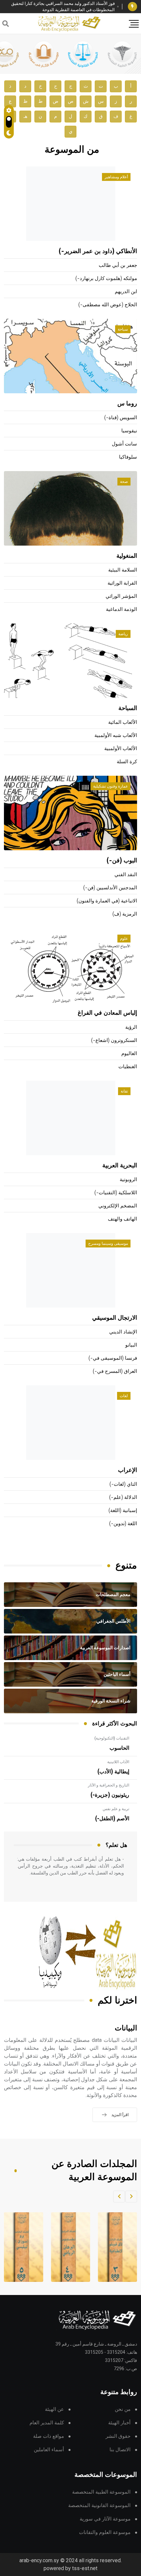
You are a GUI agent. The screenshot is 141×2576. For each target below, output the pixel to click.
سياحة (123, 329)
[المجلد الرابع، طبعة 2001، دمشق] (69, 2247)
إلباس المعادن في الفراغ (107, 1013)
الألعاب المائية (123, 722)
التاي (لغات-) (123, 1484)
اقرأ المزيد (120, 2115)
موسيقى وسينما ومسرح (108, 1244)
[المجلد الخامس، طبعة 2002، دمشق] (22, 2247)
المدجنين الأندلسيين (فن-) (110, 888)
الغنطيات (128, 1067)
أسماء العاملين (49, 2450)
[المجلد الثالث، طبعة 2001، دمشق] (116, 2247)
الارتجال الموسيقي (115, 1318)
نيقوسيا (129, 431)
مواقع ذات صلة (49, 2436)
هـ (25, 116)
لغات (124, 1396)
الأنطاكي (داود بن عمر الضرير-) (98, 251)
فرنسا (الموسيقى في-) (113, 1358)
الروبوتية (128, 1180)
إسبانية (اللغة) (123, 1511)
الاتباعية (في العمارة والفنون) (107, 901)
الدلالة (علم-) (123, 1497)
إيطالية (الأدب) (113, 1772)
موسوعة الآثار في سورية (105, 2519)
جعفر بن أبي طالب (118, 265)
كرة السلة (127, 762)
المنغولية (127, 556)
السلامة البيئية (123, 570)
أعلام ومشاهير (116, 177)
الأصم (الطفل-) (112, 1819)
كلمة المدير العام (47, 2423)
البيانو (131, 1345)
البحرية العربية (120, 1166)
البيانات (126, 2028)
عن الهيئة (54, 2409)
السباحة (128, 708)
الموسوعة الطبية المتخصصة (101, 2492)
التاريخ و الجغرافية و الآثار (109, 1785)
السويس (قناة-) (121, 418)
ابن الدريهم (126, 292)
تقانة (124, 1091)
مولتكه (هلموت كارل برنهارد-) (106, 279)
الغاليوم (129, 1054)
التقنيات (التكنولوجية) (112, 1738)
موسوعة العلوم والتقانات (105, 2533)
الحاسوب (119, 1748)
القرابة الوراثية (122, 583)
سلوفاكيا (128, 457)
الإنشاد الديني (123, 1332)
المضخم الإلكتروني (118, 1206)
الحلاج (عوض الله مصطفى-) (108, 305)
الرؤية (131, 1027)
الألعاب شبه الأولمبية (116, 736)
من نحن (123, 2409)
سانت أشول (124, 444)
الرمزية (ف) (125, 914)
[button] (131, 2197)
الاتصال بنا (120, 2450)
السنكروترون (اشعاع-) (114, 1040)
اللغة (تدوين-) (123, 1524)
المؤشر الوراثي (121, 596)
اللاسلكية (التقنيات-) (116, 1193)
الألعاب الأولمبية (121, 749)
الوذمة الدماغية (121, 609)
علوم (124, 939)
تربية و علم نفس (116, 1809)
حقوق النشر (118, 2436)
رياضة (123, 634)
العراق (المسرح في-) (115, 1371)
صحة (124, 482)
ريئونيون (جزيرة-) (110, 1795)
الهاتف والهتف (122, 1219)
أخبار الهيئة (119, 2423)
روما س (127, 404)
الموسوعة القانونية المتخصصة (99, 2506)
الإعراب (128, 1470)
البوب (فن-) (122, 861)
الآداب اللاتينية (118, 1762)
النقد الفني (126, 875)
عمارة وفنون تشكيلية (111, 786)
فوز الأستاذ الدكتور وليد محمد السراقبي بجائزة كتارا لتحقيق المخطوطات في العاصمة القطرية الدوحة (63, 7)
